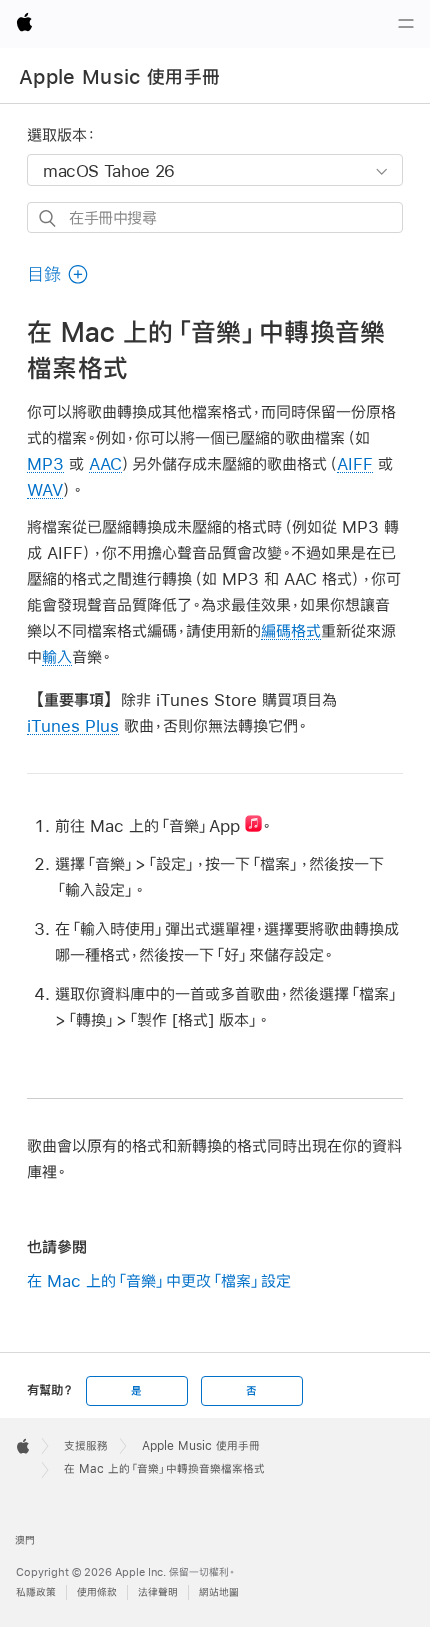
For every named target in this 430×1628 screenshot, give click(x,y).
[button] (58, 274)
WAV (45, 489)
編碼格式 (291, 630)
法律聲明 (158, 1592)
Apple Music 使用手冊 (119, 77)
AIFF (355, 463)
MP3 (45, 463)
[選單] (406, 24)
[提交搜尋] (48, 218)
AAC (105, 463)
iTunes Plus (73, 725)
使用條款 (97, 1592)
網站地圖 (219, 1592)
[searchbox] (215, 217)
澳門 (25, 1540)
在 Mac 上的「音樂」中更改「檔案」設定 (159, 1280)
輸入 (57, 656)
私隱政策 (36, 1592)
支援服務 (86, 1446)
